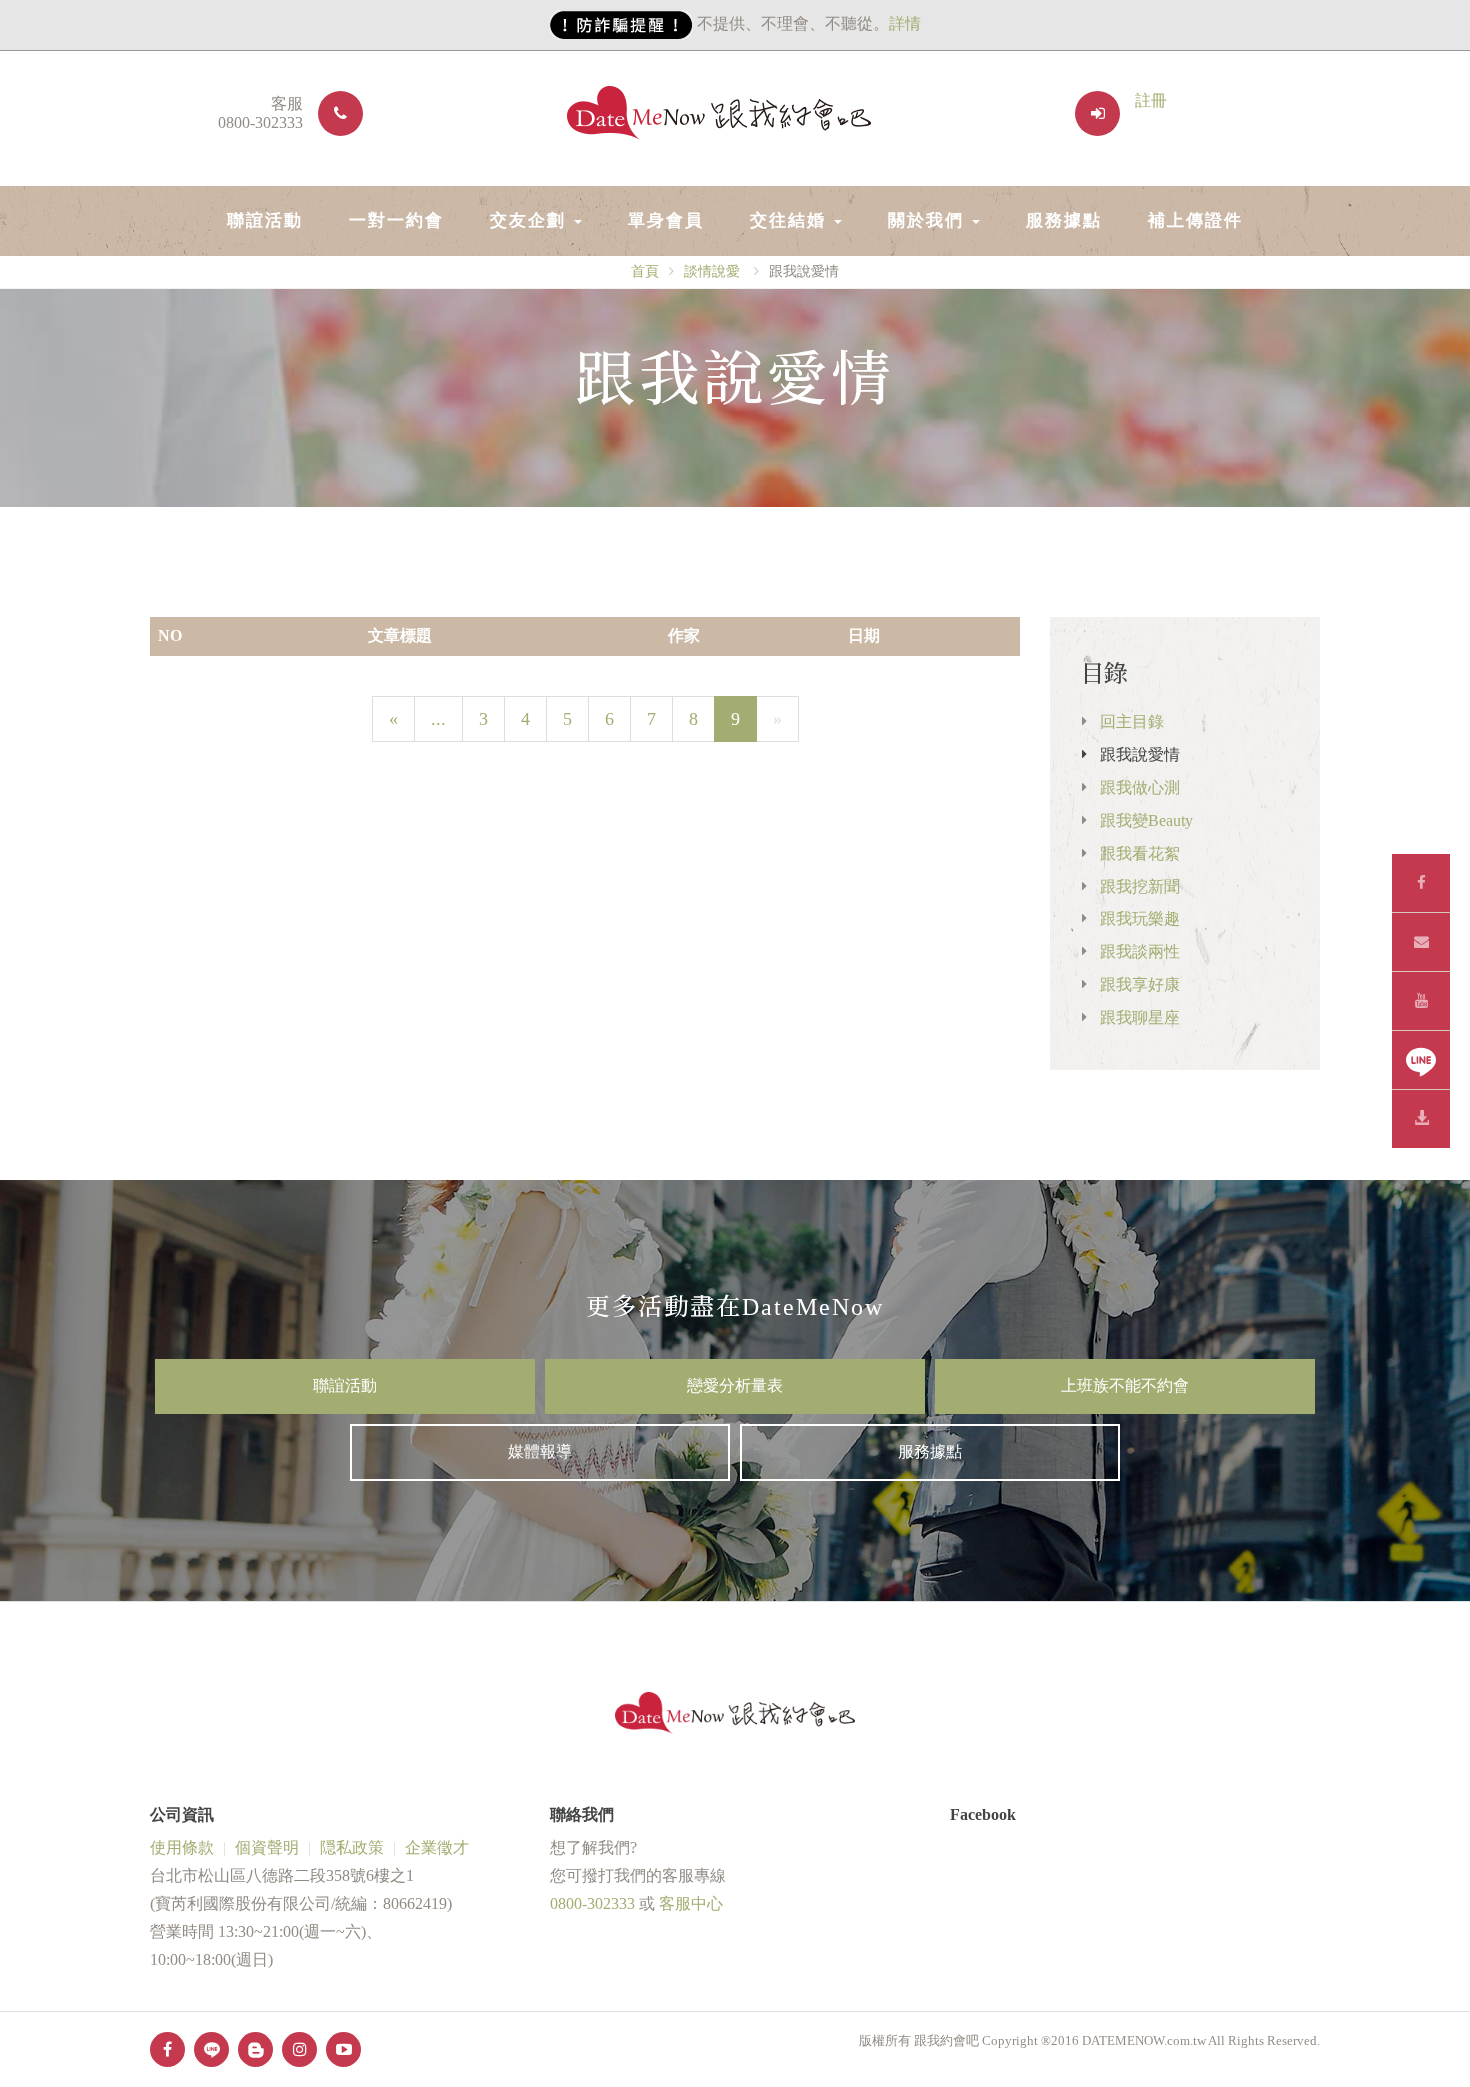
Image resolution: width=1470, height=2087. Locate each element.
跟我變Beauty (1146, 820)
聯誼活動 (265, 220)
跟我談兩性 (1140, 951)
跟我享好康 (1140, 984)
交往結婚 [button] (791, 220)
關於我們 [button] (929, 220)
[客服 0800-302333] (333, 113)
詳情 (905, 23)
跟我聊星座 (1140, 1017)
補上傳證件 (1195, 220)
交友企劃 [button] (531, 220)
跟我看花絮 (1140, 853)
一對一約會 (396, 220)
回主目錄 (1132, 721)
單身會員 (666, 220)
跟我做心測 (1140, 787)
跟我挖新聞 (1140, 886)
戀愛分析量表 (735, 1385)
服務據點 (1064, 220)
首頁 (645, 271)
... (438, 719)
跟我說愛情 (1140, 754)
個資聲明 (267, 1847)
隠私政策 (352, 1847)
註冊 (1151, 100)
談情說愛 (712, 271)
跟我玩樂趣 (1140, 918)
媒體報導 (540, 1451)
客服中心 (691, 1903)
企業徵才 (437, 1847)
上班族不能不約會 (1125, 1385)
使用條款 (182, 1847)
